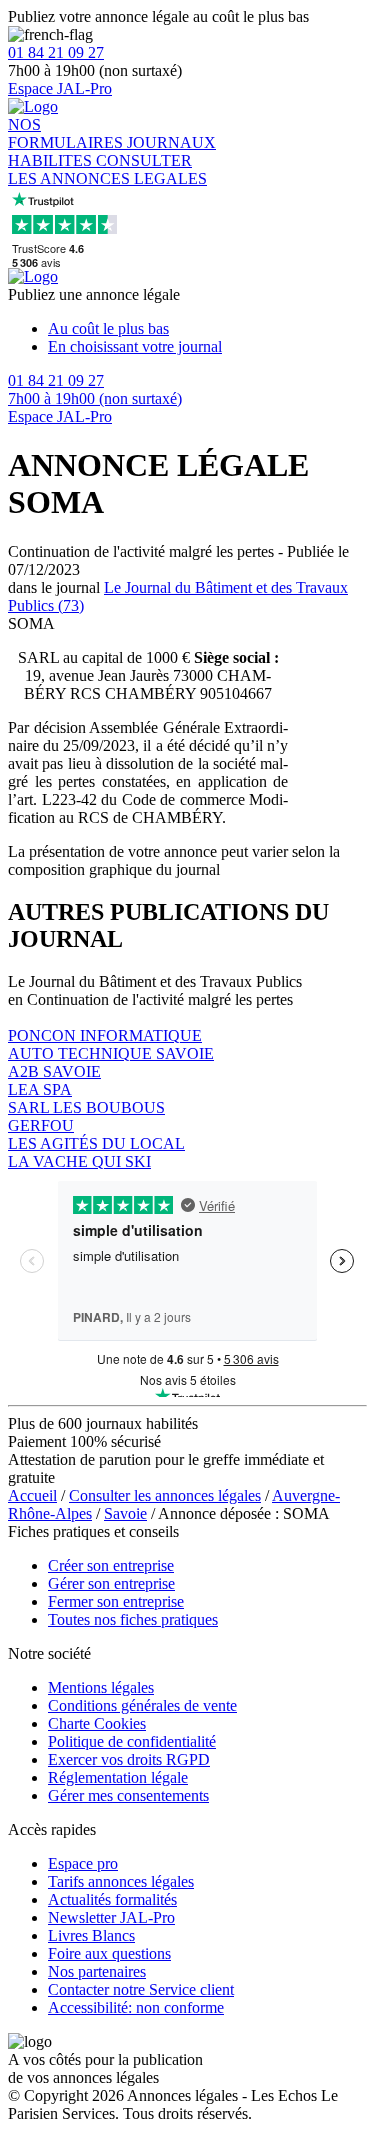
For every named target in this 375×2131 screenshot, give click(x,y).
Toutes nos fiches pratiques (133, 1619)
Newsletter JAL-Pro (111, 1917)
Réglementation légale (118, 1777)
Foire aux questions (109, 1953)
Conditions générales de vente (142, 1705)
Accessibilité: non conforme (136, 2007)
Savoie (125, 1513)
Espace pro (83, 1863)
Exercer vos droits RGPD (129, 1759)
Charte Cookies (97, 1723)
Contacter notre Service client (141, 1989)
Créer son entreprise (111, 1565)
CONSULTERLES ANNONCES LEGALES (107, 169)
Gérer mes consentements (128, 1795)
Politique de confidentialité (132, 1741)
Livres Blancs (91, 1935)
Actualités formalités (112, 1899)
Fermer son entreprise (116, 1601)
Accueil (32, 1495)
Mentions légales (101, 1687)
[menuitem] (207, 329)
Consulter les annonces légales (165, 1495)
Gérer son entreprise (111, 1583)
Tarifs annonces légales (121, 1881)
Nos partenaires (97, 1971)
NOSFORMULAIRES (67, 133)
